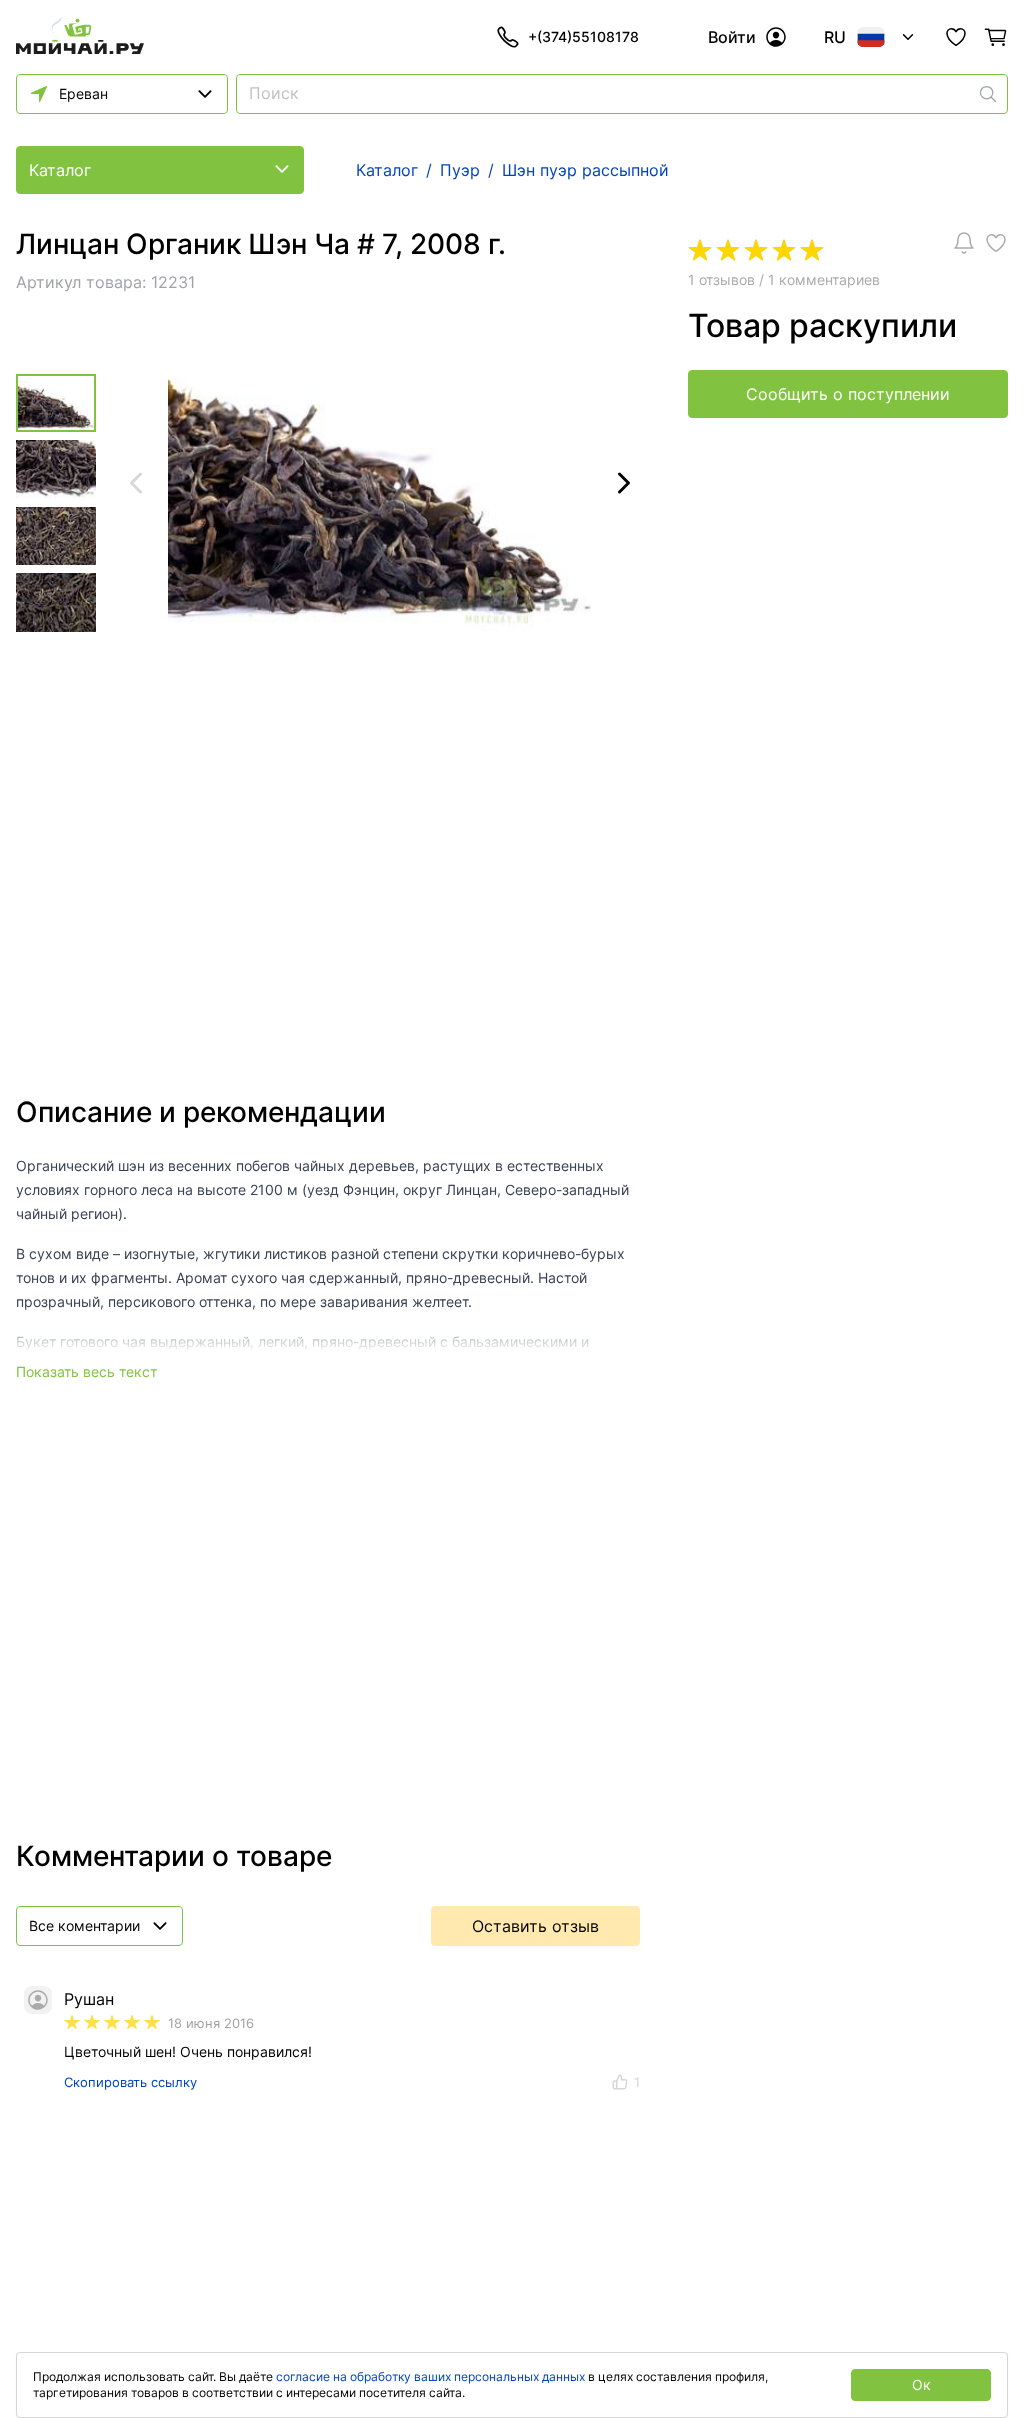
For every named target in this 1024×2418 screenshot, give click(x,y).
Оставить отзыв (535, 1926)
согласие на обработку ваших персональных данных (430, 2376)
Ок (921, 2384)
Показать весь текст (86, 1371)
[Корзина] (996, 37)
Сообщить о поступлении (848, 394)
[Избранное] (956, 37)
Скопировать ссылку (130, 2082)
